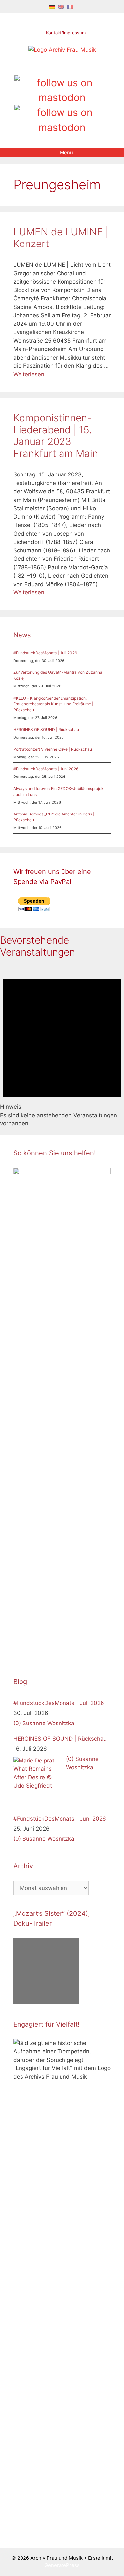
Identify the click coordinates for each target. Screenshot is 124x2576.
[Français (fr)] (70, 6)
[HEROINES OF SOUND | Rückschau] (38, 1781)
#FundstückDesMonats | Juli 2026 (45, 653)
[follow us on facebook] (51, 68)
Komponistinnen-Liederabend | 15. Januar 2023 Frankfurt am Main (56, 436)
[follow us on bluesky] (62, 120)
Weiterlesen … (32, 374)
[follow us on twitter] (40, 68)
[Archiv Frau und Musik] (62, 50)
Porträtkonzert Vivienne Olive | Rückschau (53, 749)
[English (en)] (61, 6)
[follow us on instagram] (62, 68)
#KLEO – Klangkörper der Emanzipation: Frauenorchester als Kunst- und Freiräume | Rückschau (53, 704)
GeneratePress (62, 2565)
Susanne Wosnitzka (48, 1723)
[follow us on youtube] (73, 68)
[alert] (62, 1046)
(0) (17, 1723)
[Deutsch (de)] (52, 6)
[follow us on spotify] (84, 68)
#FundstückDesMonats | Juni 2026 (46, 769)
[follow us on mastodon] (62, 90)
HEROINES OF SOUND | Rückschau (46, 729)
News (22, 635)
